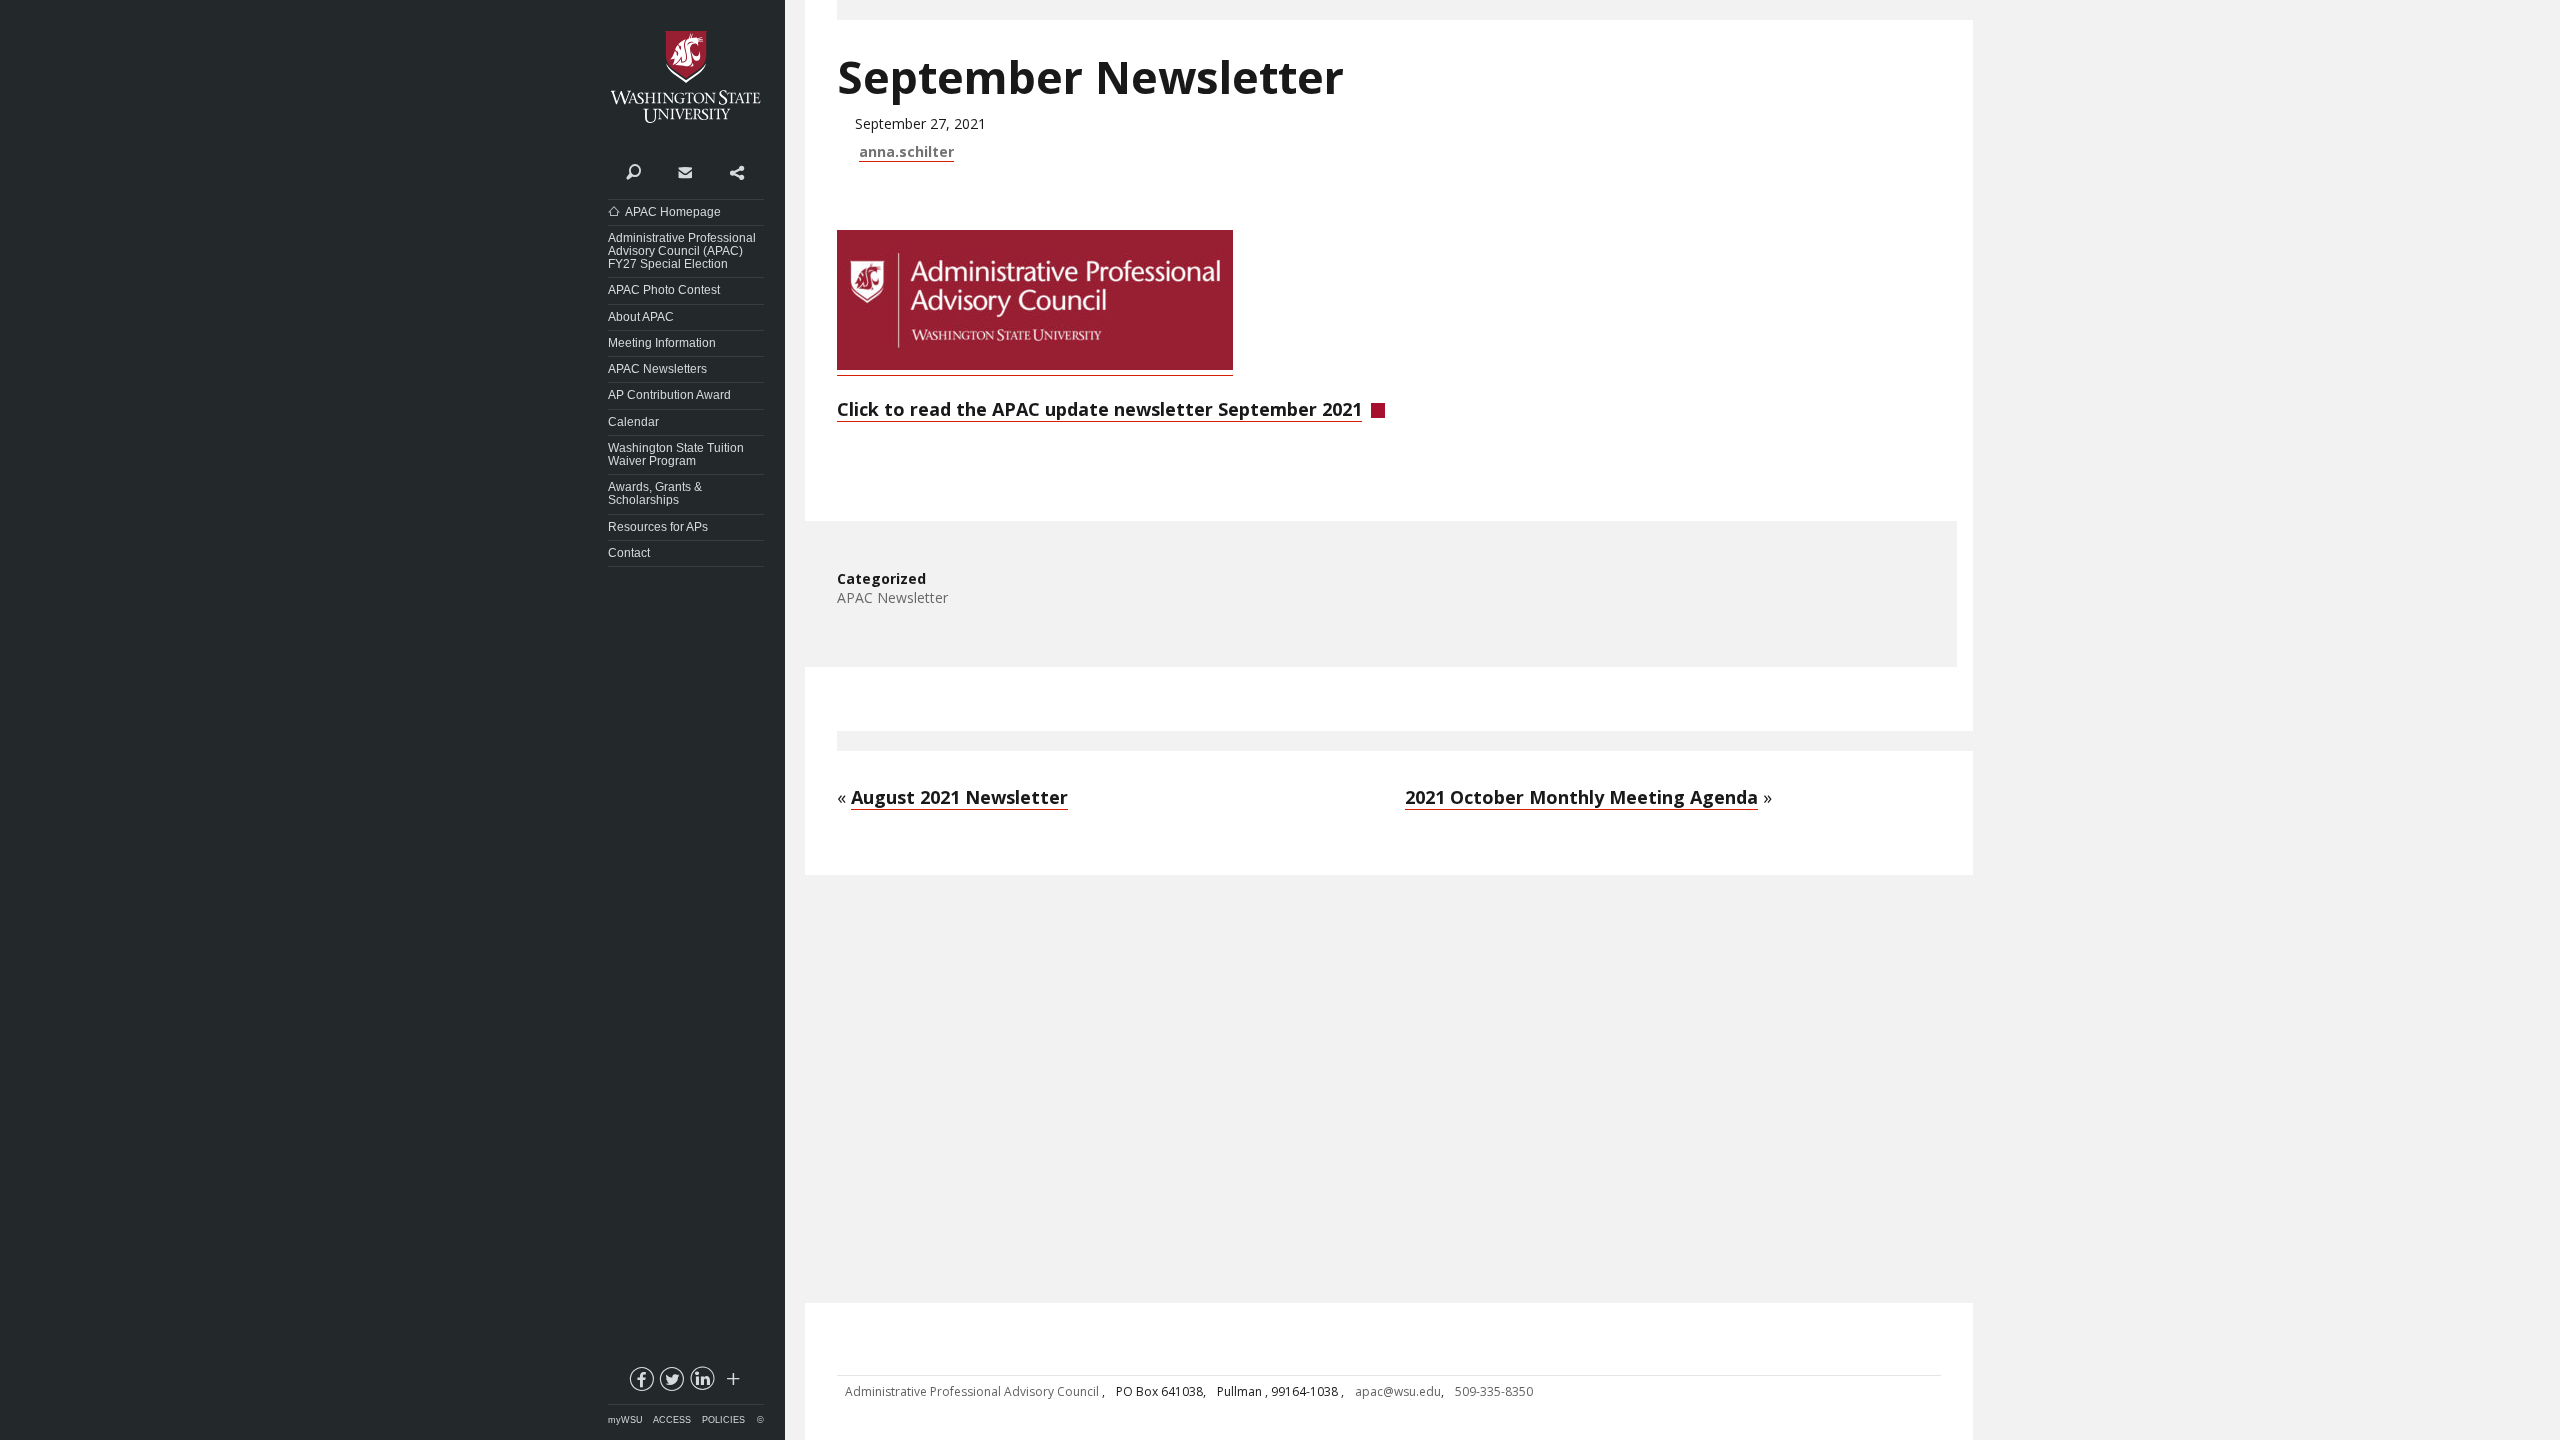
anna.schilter (906, 151)
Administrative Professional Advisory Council (973, 1391)
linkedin (702, 1383)
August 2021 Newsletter (959, 797)
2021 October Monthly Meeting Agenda (1581, 797)
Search (633, 171)
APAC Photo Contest (664, 290)
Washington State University (686, 77)
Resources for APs (658, 527)
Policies (723, 1420)
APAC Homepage (673, 212)
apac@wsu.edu (1398, 1391)
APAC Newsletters (657, 369)
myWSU (625, 1420)
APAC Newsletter (892, 597)
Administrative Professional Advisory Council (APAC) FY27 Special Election (682, 251)
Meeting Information (662, 343)
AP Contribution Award (669, 395)
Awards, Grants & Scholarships (655, 493)
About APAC (641, 317)
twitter (671, 1383)
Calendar (633, 422)
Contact (684, 171)
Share (736, 171)
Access (672, 1420)
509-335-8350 (1494, 1391)
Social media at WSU (732, 1383)
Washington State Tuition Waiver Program (676, 454)
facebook (640, 1383)
